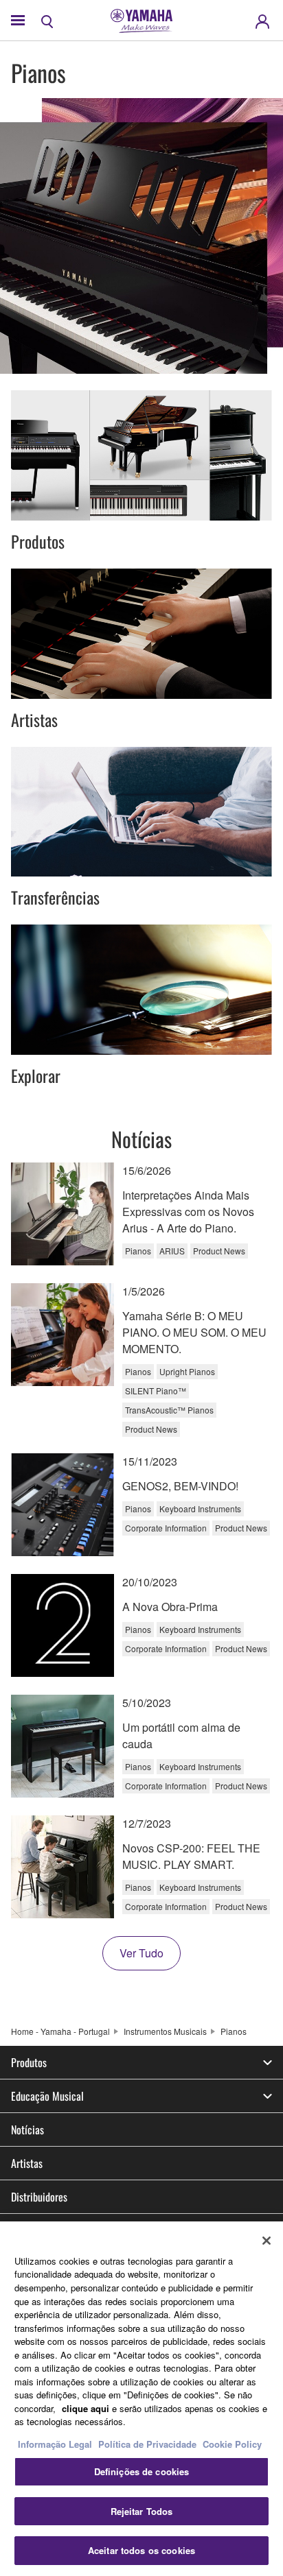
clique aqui (86, 2408)
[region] (141, 2399)
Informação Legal (55, 2444)
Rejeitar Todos (142, 2511)
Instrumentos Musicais (165, 2031)
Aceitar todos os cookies (141, 2550)
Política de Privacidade (147, 2444)
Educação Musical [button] (47, 2096)
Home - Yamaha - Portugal (60, 2031)
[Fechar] (267, 2241)
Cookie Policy (232, 2444)
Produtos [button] (29, 2062)
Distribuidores (39, 2197)
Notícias (27, 2130)
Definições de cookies (142, 2471)
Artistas (27, 2163)
